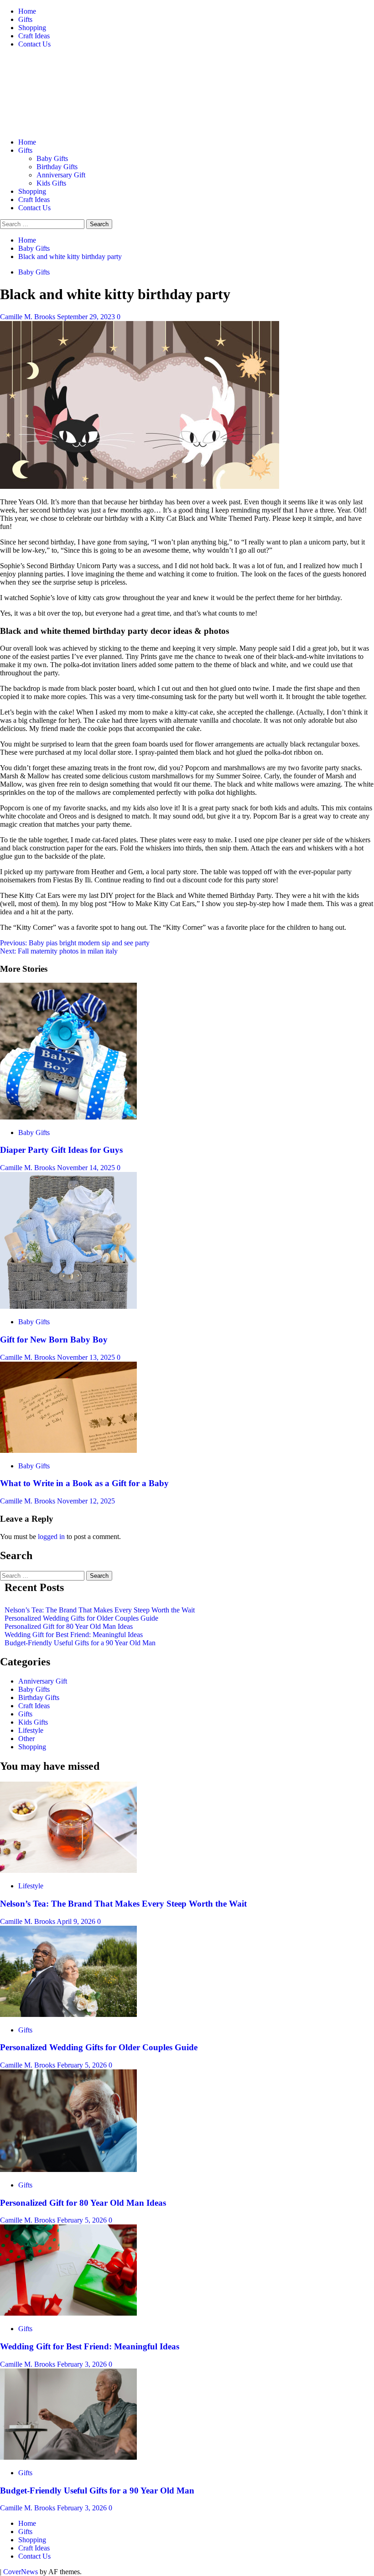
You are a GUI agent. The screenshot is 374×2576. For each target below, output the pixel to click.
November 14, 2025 (87, 1168)
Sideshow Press (74, 86)
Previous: (75, 943)
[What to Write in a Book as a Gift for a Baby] (68, 1450)
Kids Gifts (51, 183)
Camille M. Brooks (29, 317)
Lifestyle (31, 1730)
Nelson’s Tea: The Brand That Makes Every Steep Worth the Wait (100, 1610)
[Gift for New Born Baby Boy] (68, 1306)
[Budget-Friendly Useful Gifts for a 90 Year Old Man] (68, 2457)
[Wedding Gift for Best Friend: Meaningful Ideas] (68, 2313)
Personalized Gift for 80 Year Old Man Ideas (69, 1626)
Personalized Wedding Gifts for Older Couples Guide (81, 1618)
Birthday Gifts (57, 167)
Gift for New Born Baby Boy (54, 1340)
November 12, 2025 (86, 1501)
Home (27, 11)
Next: (59, 951)
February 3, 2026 (83, 2364)
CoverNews (21, 2572)
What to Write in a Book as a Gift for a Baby (84, 1483)
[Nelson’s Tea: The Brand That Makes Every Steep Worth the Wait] (68, 1870)
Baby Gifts (52, 158)
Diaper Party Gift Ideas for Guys (61, 1150)
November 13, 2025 (87, 1357)
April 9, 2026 (77, 1921)
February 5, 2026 (83, 2065)
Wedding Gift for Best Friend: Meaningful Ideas (74, 1635)
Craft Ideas (34, 36)
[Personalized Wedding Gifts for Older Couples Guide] (68, 2014)
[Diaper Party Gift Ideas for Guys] (68, 1117)
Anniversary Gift (61, 175)
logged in (51, 1537)
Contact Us (34, 44)
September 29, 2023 (87, 317)
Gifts (25, 19)
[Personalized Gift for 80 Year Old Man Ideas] (68, 2169)
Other (26, 1739)
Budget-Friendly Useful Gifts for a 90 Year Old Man (80, 1643)
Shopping (32, 28)
